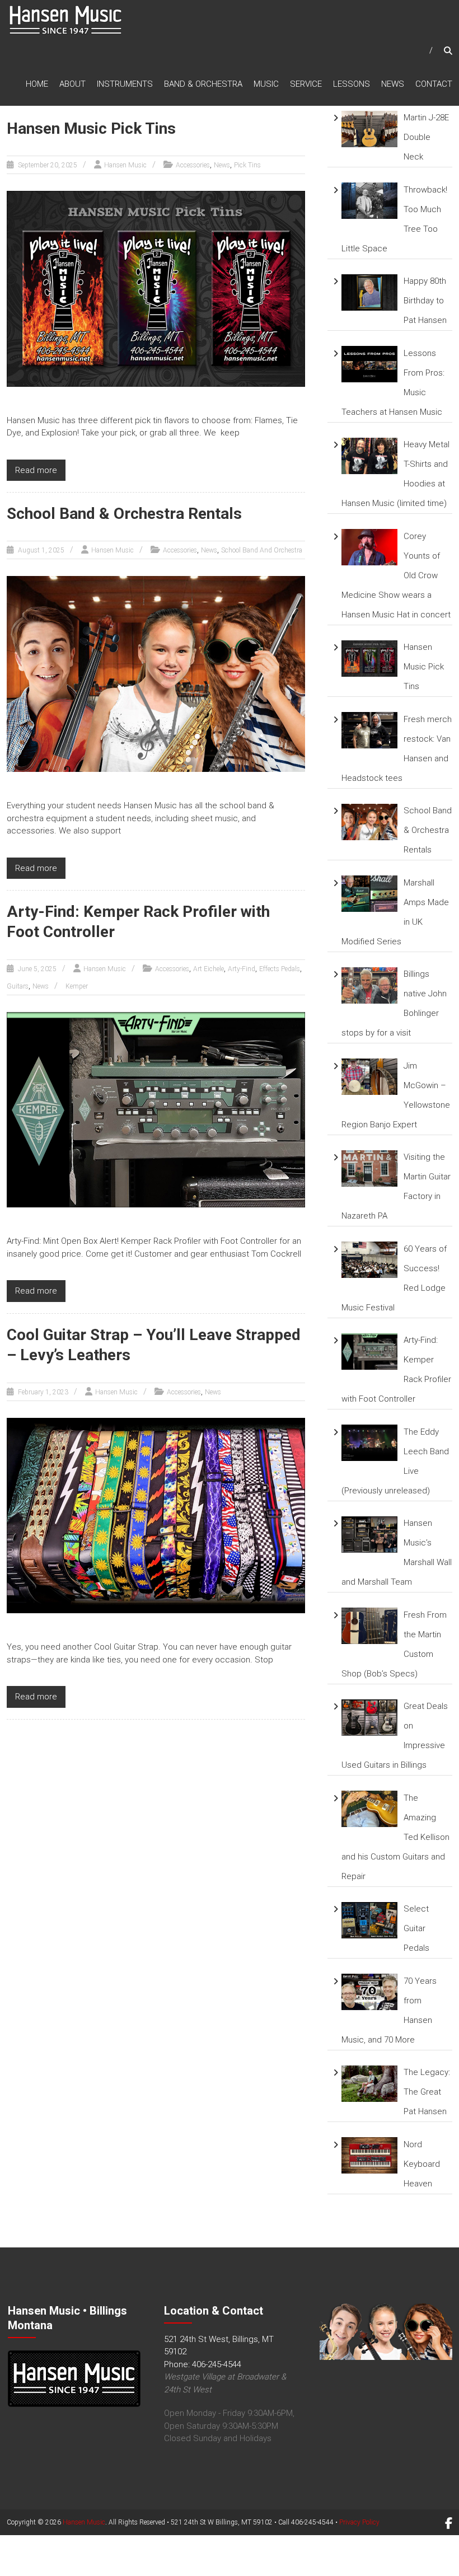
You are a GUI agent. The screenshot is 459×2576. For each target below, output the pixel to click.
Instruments (125, 84)
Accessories (193, 165)
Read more (36, 470)
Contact (434, 84)
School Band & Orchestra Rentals (124, 514)
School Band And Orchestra (262, 550)
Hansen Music (125, 165)
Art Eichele (209, 969)
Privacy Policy (359, 2522)
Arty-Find (242, 969)
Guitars (18, 986)
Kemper (77, 986)
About (72, 84)
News (393, 84)
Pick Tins (247, 165)
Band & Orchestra (203, 84)
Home (37, 84)
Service (306, 84)
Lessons (352, 84)
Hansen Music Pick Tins (91, 128)
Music (266, 84)
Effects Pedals (280, 969)
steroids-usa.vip (83, 2570)
